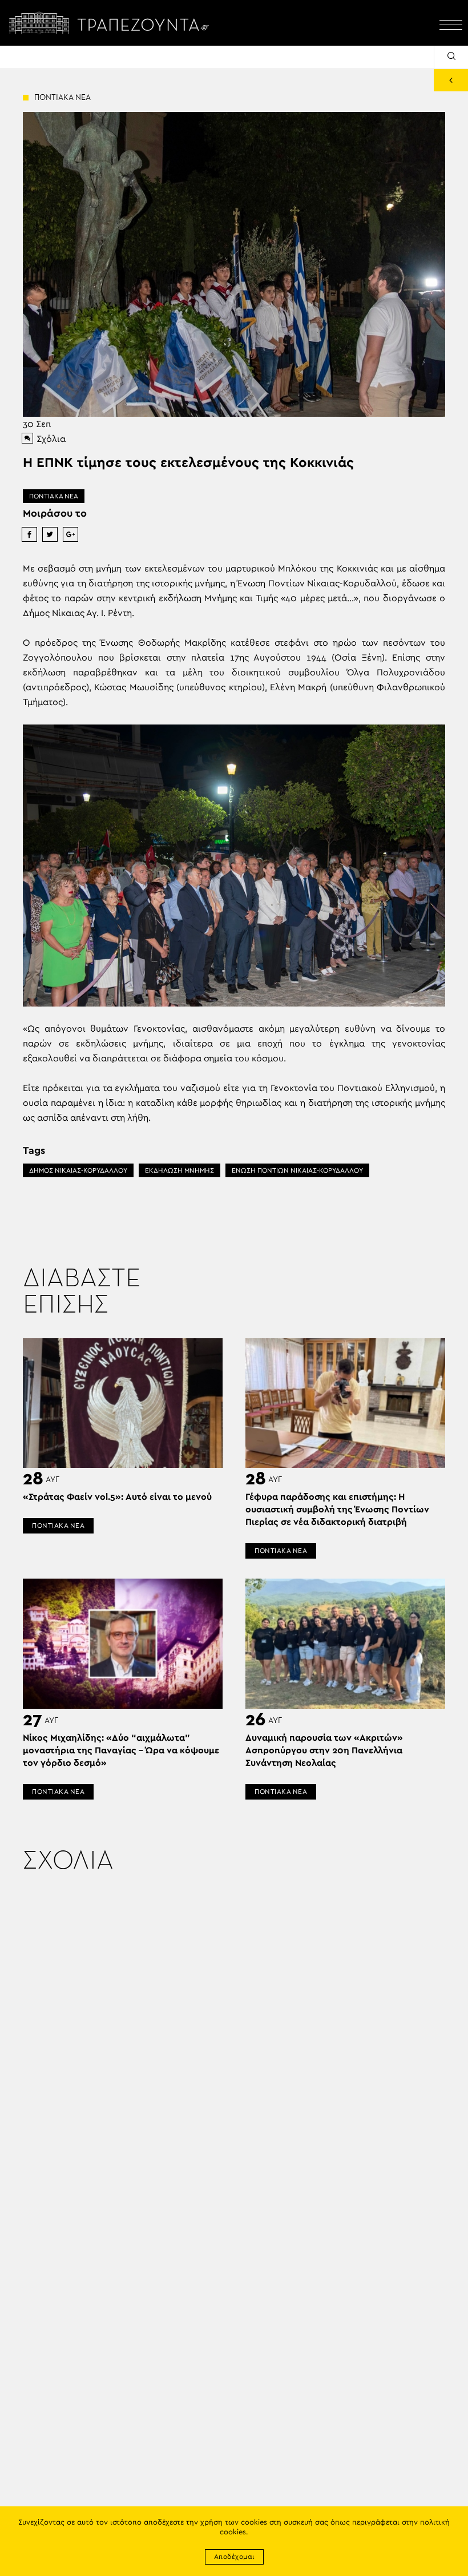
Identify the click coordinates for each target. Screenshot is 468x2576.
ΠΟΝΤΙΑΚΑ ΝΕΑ (54, 496)
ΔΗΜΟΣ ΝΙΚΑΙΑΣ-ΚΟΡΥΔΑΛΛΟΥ (78, 1170)
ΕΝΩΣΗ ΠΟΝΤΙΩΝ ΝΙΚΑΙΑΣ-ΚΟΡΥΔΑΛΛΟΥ (297, 1170)
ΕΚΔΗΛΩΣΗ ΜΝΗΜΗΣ (179, 1170)
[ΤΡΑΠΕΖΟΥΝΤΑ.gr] (112, 23)
